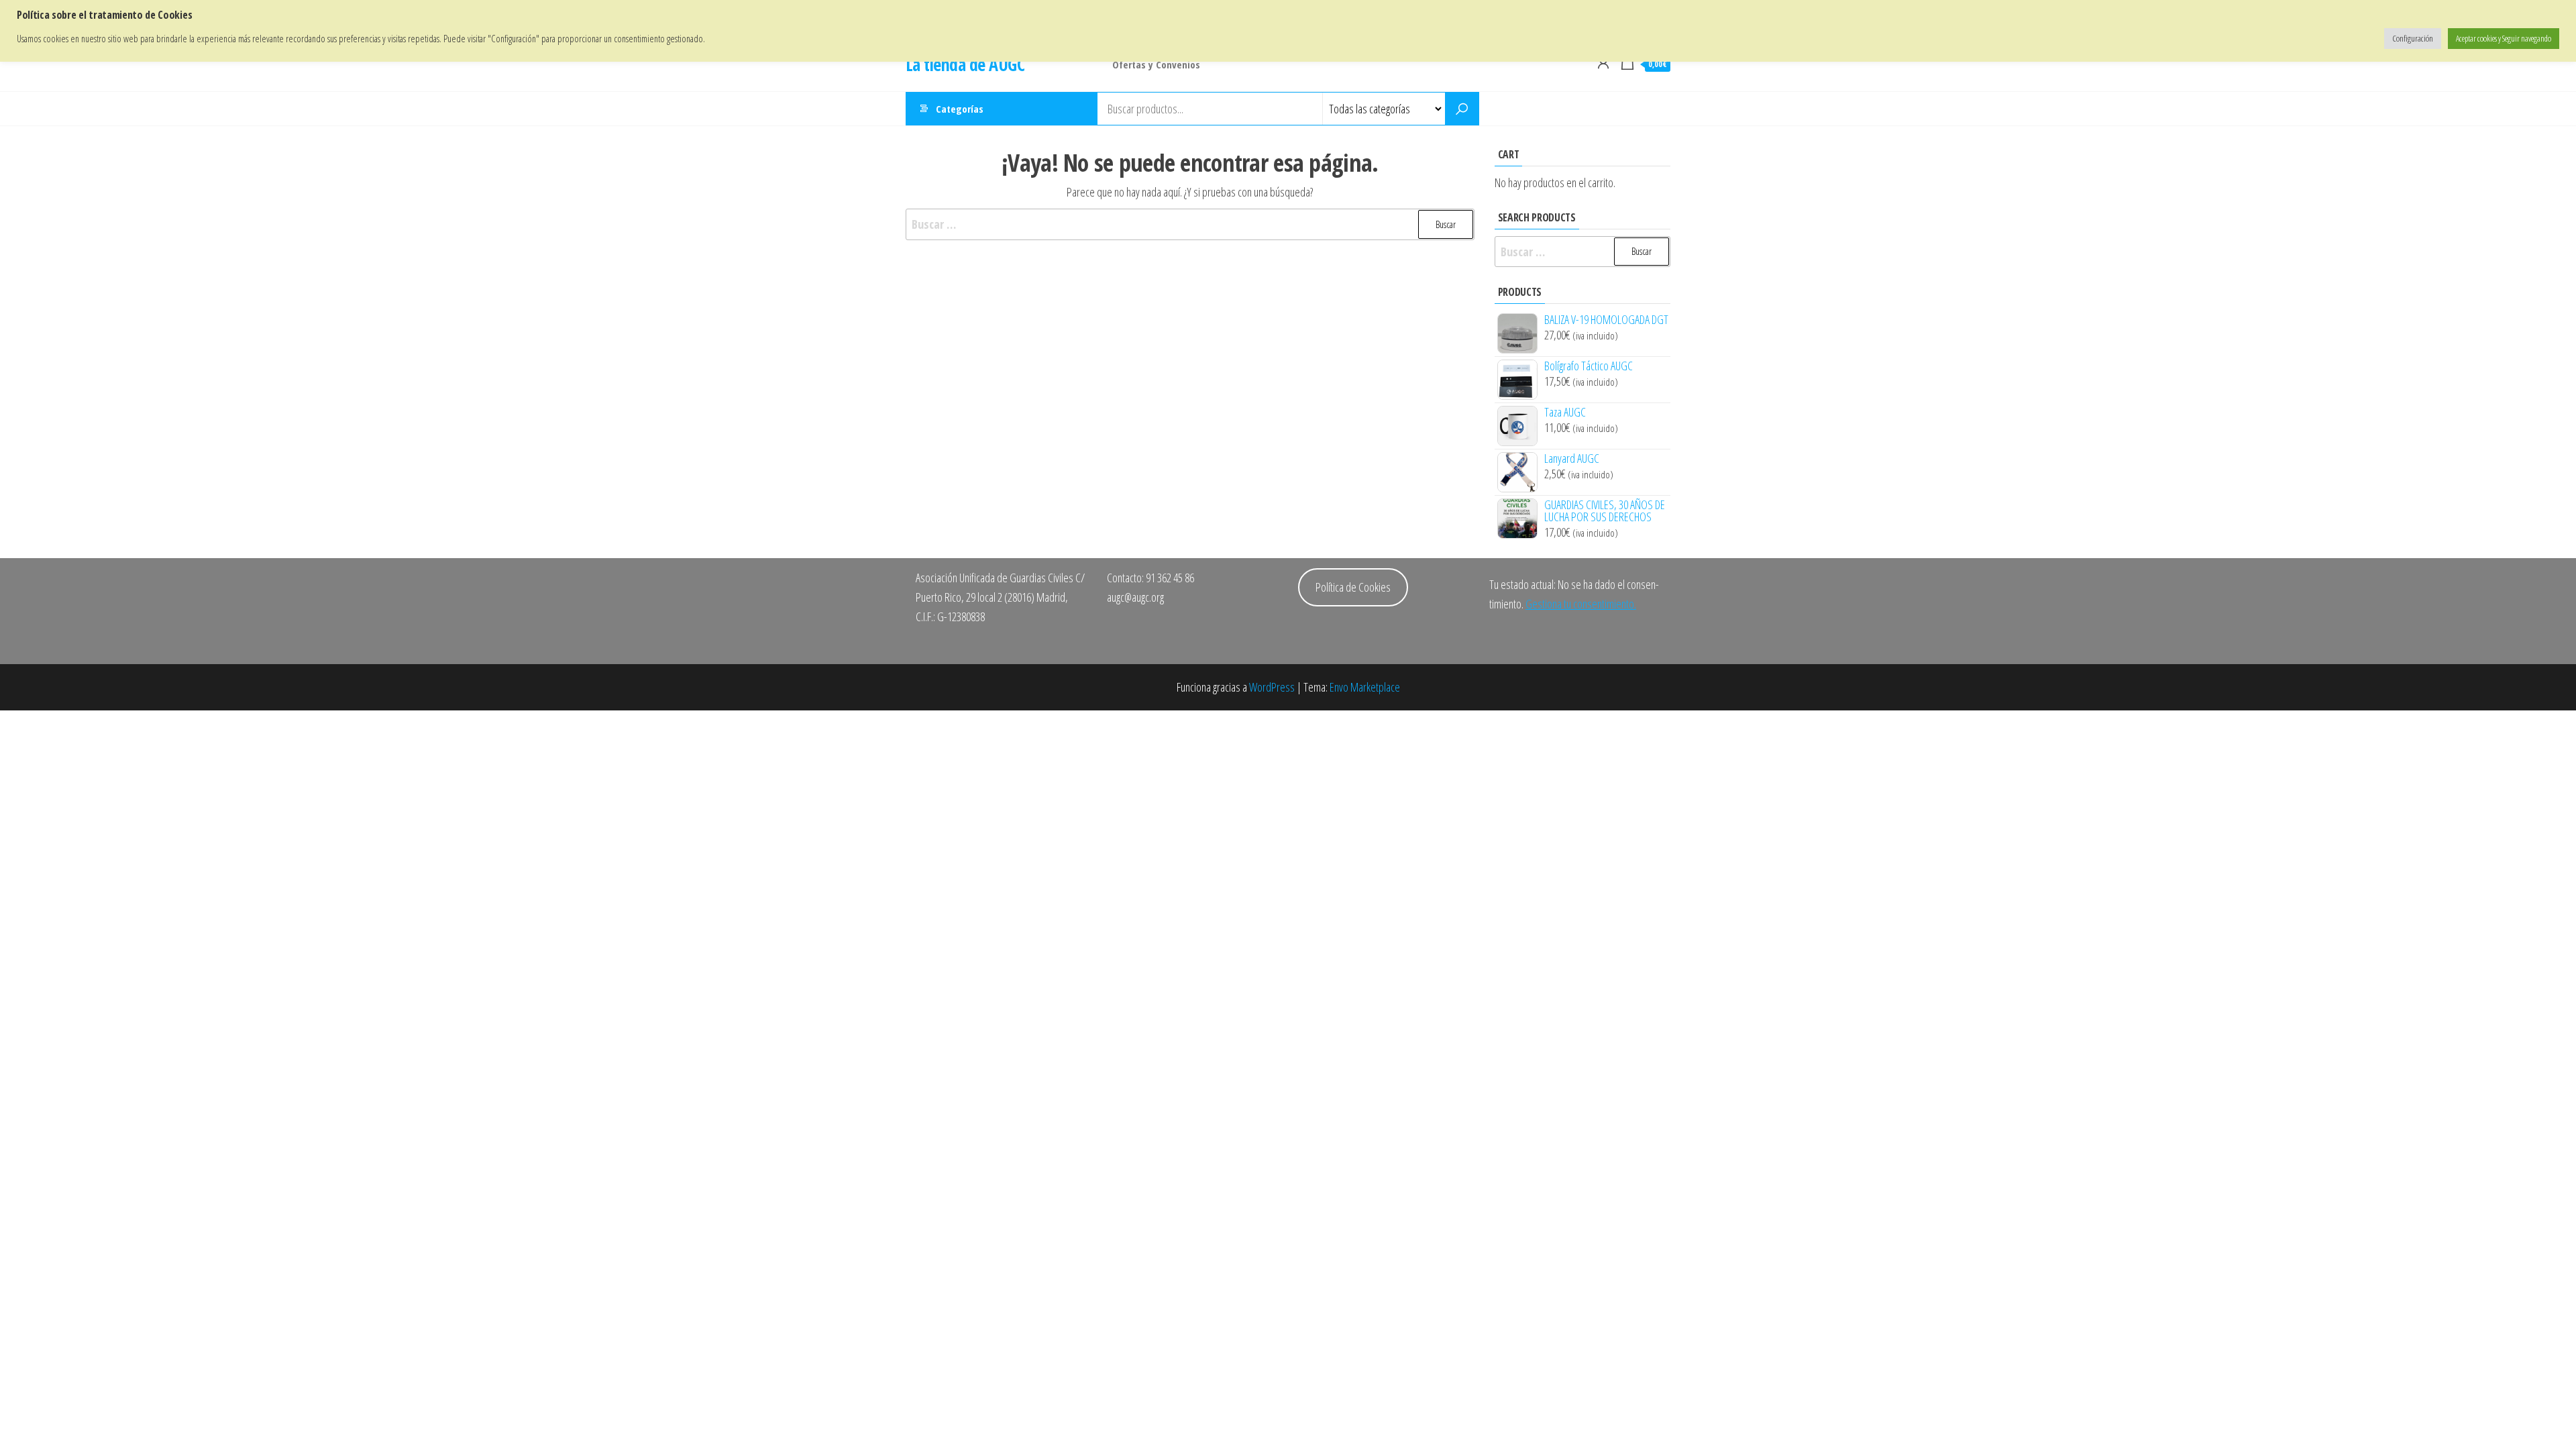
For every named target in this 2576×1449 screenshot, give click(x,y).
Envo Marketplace (1365, 687)
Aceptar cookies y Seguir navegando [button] (2504, 38)
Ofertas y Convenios (1156, 64)
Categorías (960, 109)
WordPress (1272, 687)
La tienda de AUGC (965, 64)
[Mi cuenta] (1603, 62)
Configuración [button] (2413, 38)
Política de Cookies (1353, 587)
